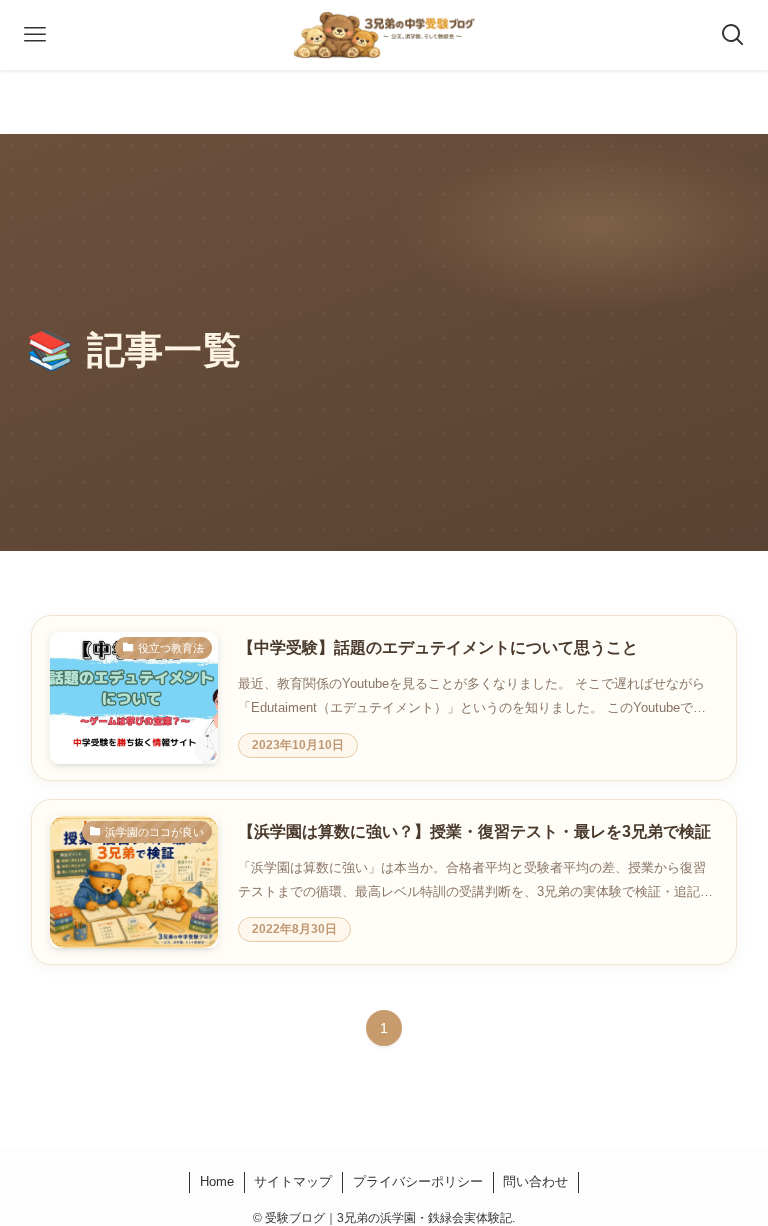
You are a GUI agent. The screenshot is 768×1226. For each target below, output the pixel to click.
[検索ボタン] (733, 35)
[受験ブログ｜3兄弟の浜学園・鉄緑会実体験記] (384, 35)
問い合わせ (535, 1181)
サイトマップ (293, 1181)
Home (217, 1181)
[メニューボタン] (35, 35)
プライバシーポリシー (418, 1181)
